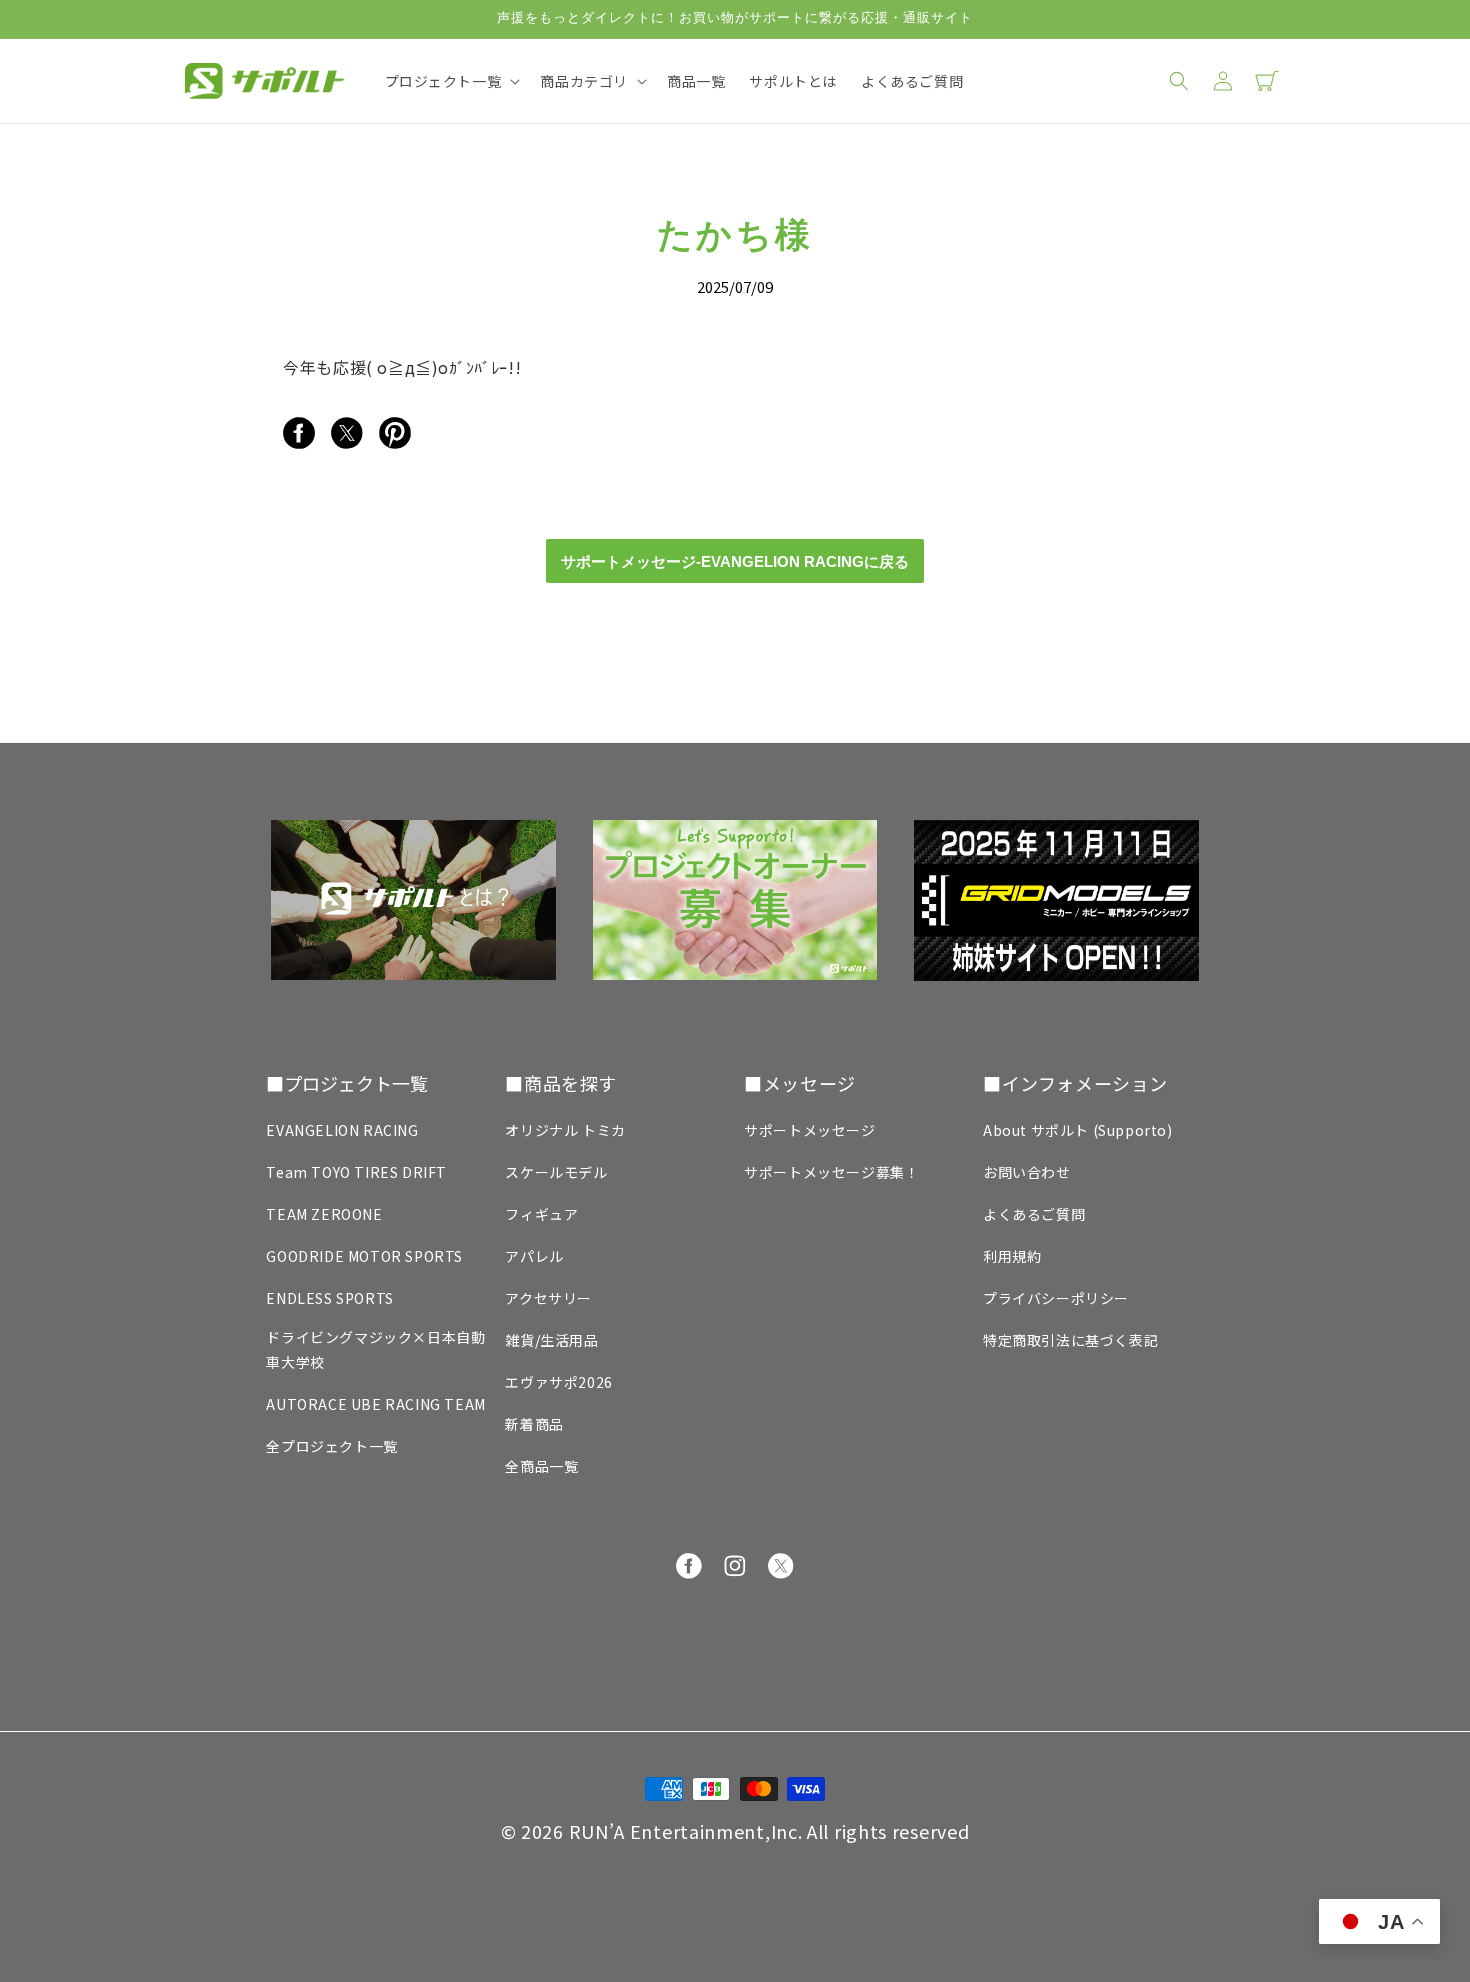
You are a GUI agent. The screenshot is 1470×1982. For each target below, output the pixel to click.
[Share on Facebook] (299, 442)
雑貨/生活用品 (551, 1340)
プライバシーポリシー (1056, 1298)
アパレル (534, 1256)
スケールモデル (556, 1172)
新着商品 (534, 1424)
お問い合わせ (1027, 1172)
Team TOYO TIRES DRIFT (356, 1172)
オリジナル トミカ (565, 1130)
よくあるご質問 (1034, 1214)
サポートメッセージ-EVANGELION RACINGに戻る (735, 561)
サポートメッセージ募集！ (831, 1172)
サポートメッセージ (809, 1130)
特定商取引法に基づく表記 (1070, 1340)
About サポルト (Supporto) (1078, 1130)
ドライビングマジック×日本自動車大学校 (375, 1349)
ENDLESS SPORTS (329, 1298)
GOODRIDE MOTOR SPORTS (364, 1256)
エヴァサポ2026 (558, 1382)
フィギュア (541, 1214)
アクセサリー (548, 1298)
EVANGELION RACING (342, 1130)
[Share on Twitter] (347, 442)
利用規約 (1012, 1256)
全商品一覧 (541, 1466)
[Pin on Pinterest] (395, 442)
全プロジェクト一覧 (331, 1446)
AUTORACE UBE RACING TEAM (375, 1404)
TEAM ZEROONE (324, 1214)
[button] (451, 81)
